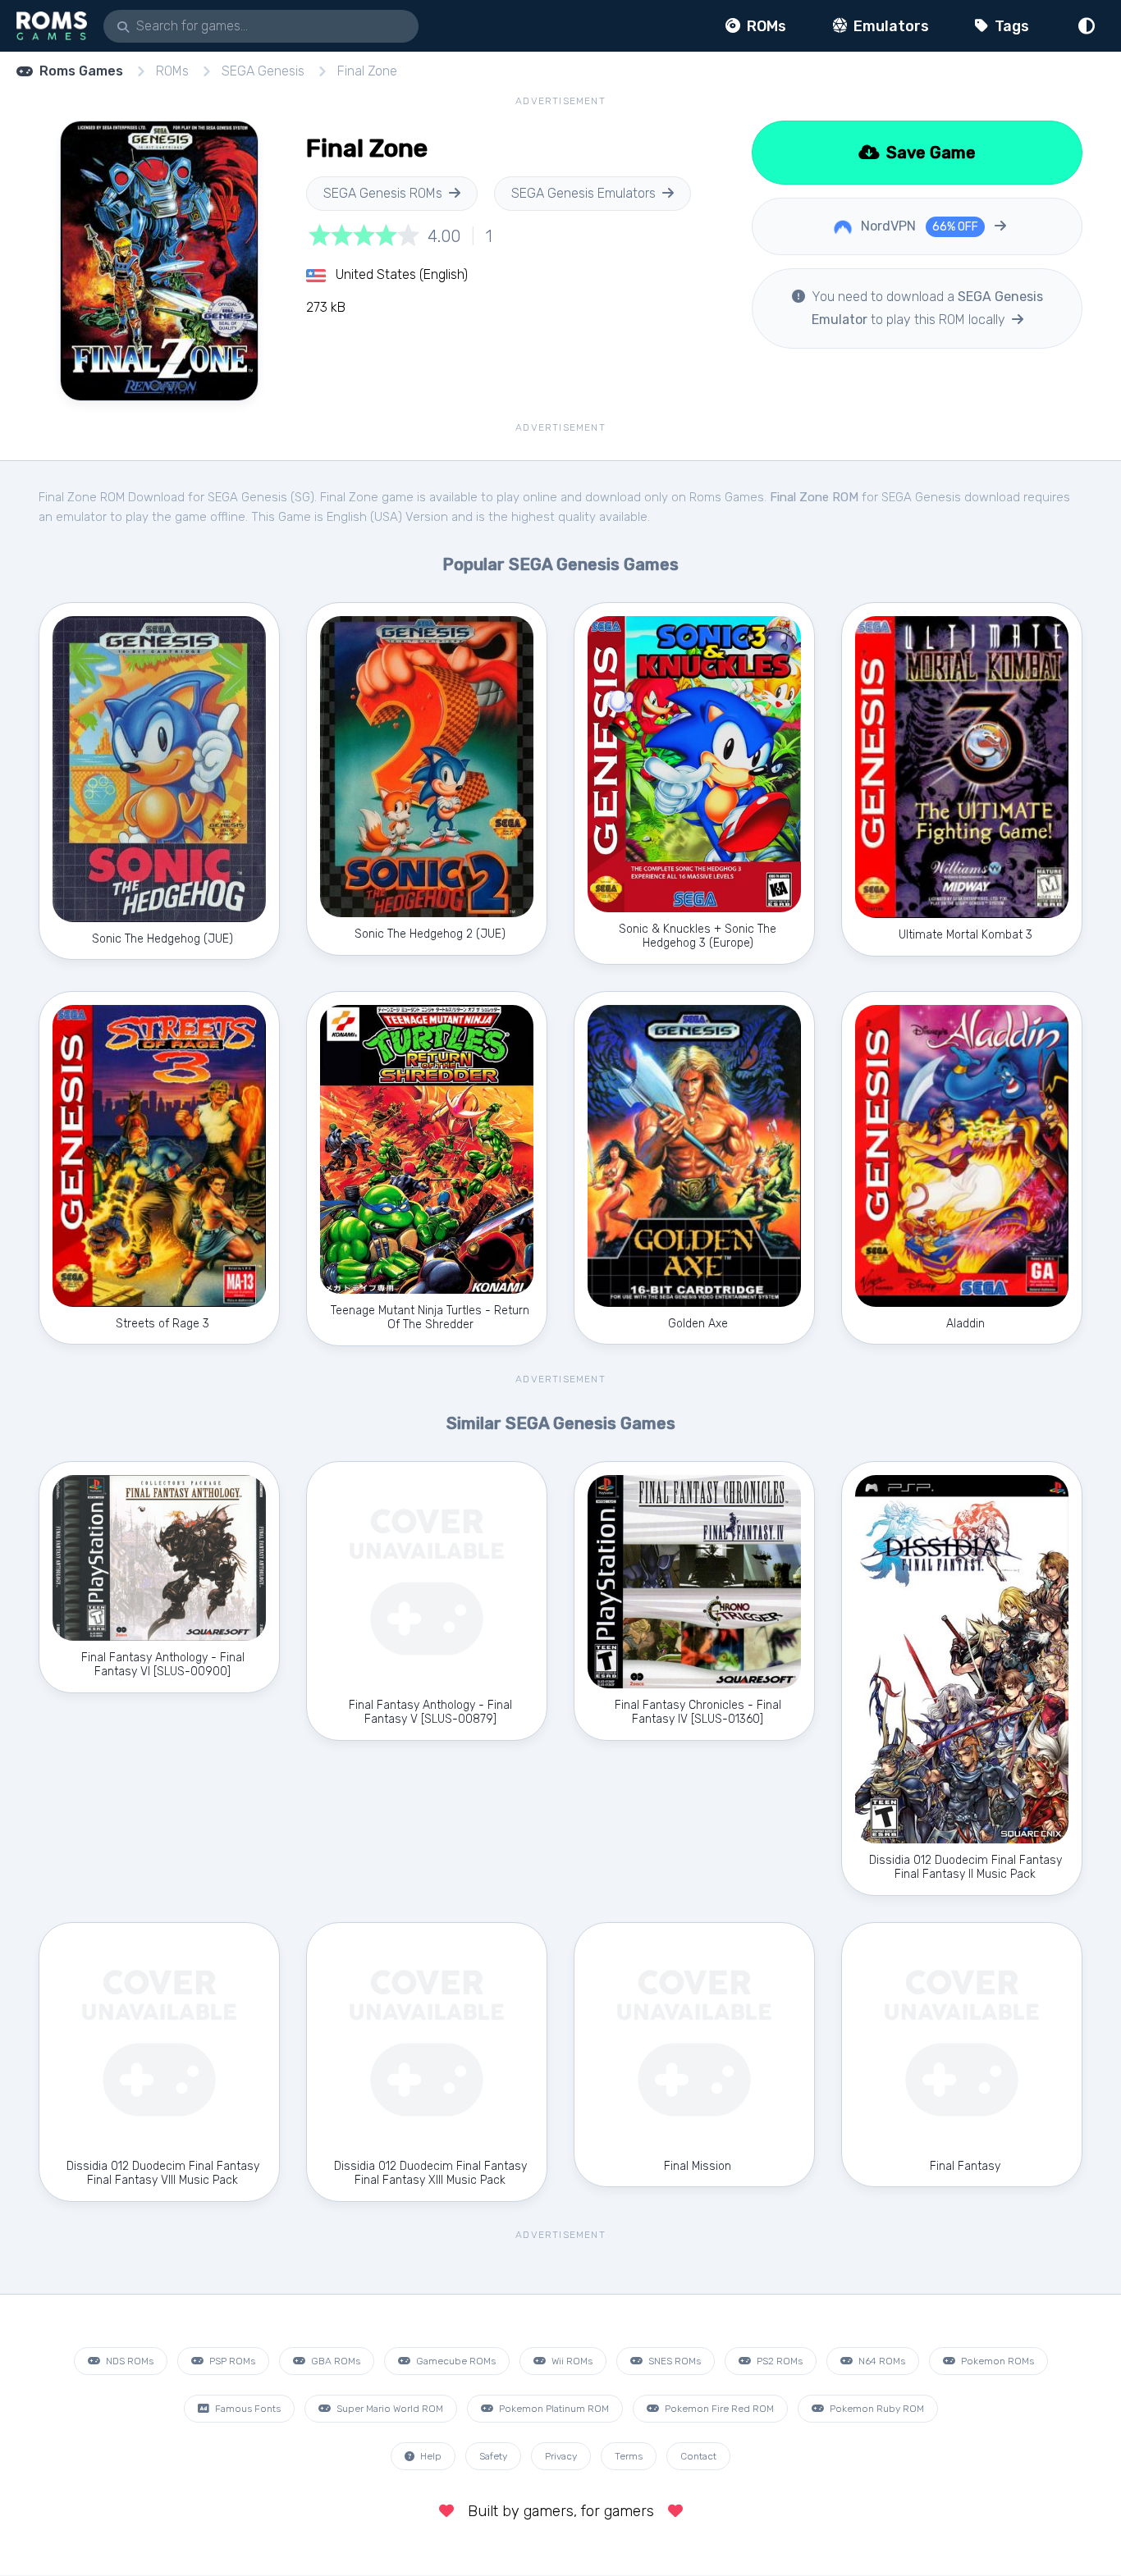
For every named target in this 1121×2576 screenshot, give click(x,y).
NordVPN (918, 226)
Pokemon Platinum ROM (553, 2409)
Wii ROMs (571, 2361)
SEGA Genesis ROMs (383, 193)
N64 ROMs (881, 2361)
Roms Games (81, 71)
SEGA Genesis (263, 71)
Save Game (929, 153)
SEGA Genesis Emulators (583, 193)
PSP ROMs (231, 2361)
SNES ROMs (673, 2361)
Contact (698, 2456)
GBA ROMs (334, 2361)
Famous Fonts (247, 2409)
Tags (1010, 26)
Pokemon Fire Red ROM (718, 2409)
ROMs (765, 26)
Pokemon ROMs (996, 2361)
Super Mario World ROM (389, 2409)
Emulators (890, 26)
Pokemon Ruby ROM (876, 2409)
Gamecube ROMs (455, 2361)
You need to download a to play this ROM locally (926, 308)
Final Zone (367, 71)
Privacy (561, 2456)
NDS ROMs (128, 2361)
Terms (629, 2456)
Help (430, 2456)
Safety (493, 2456)
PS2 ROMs (778, 2361)
